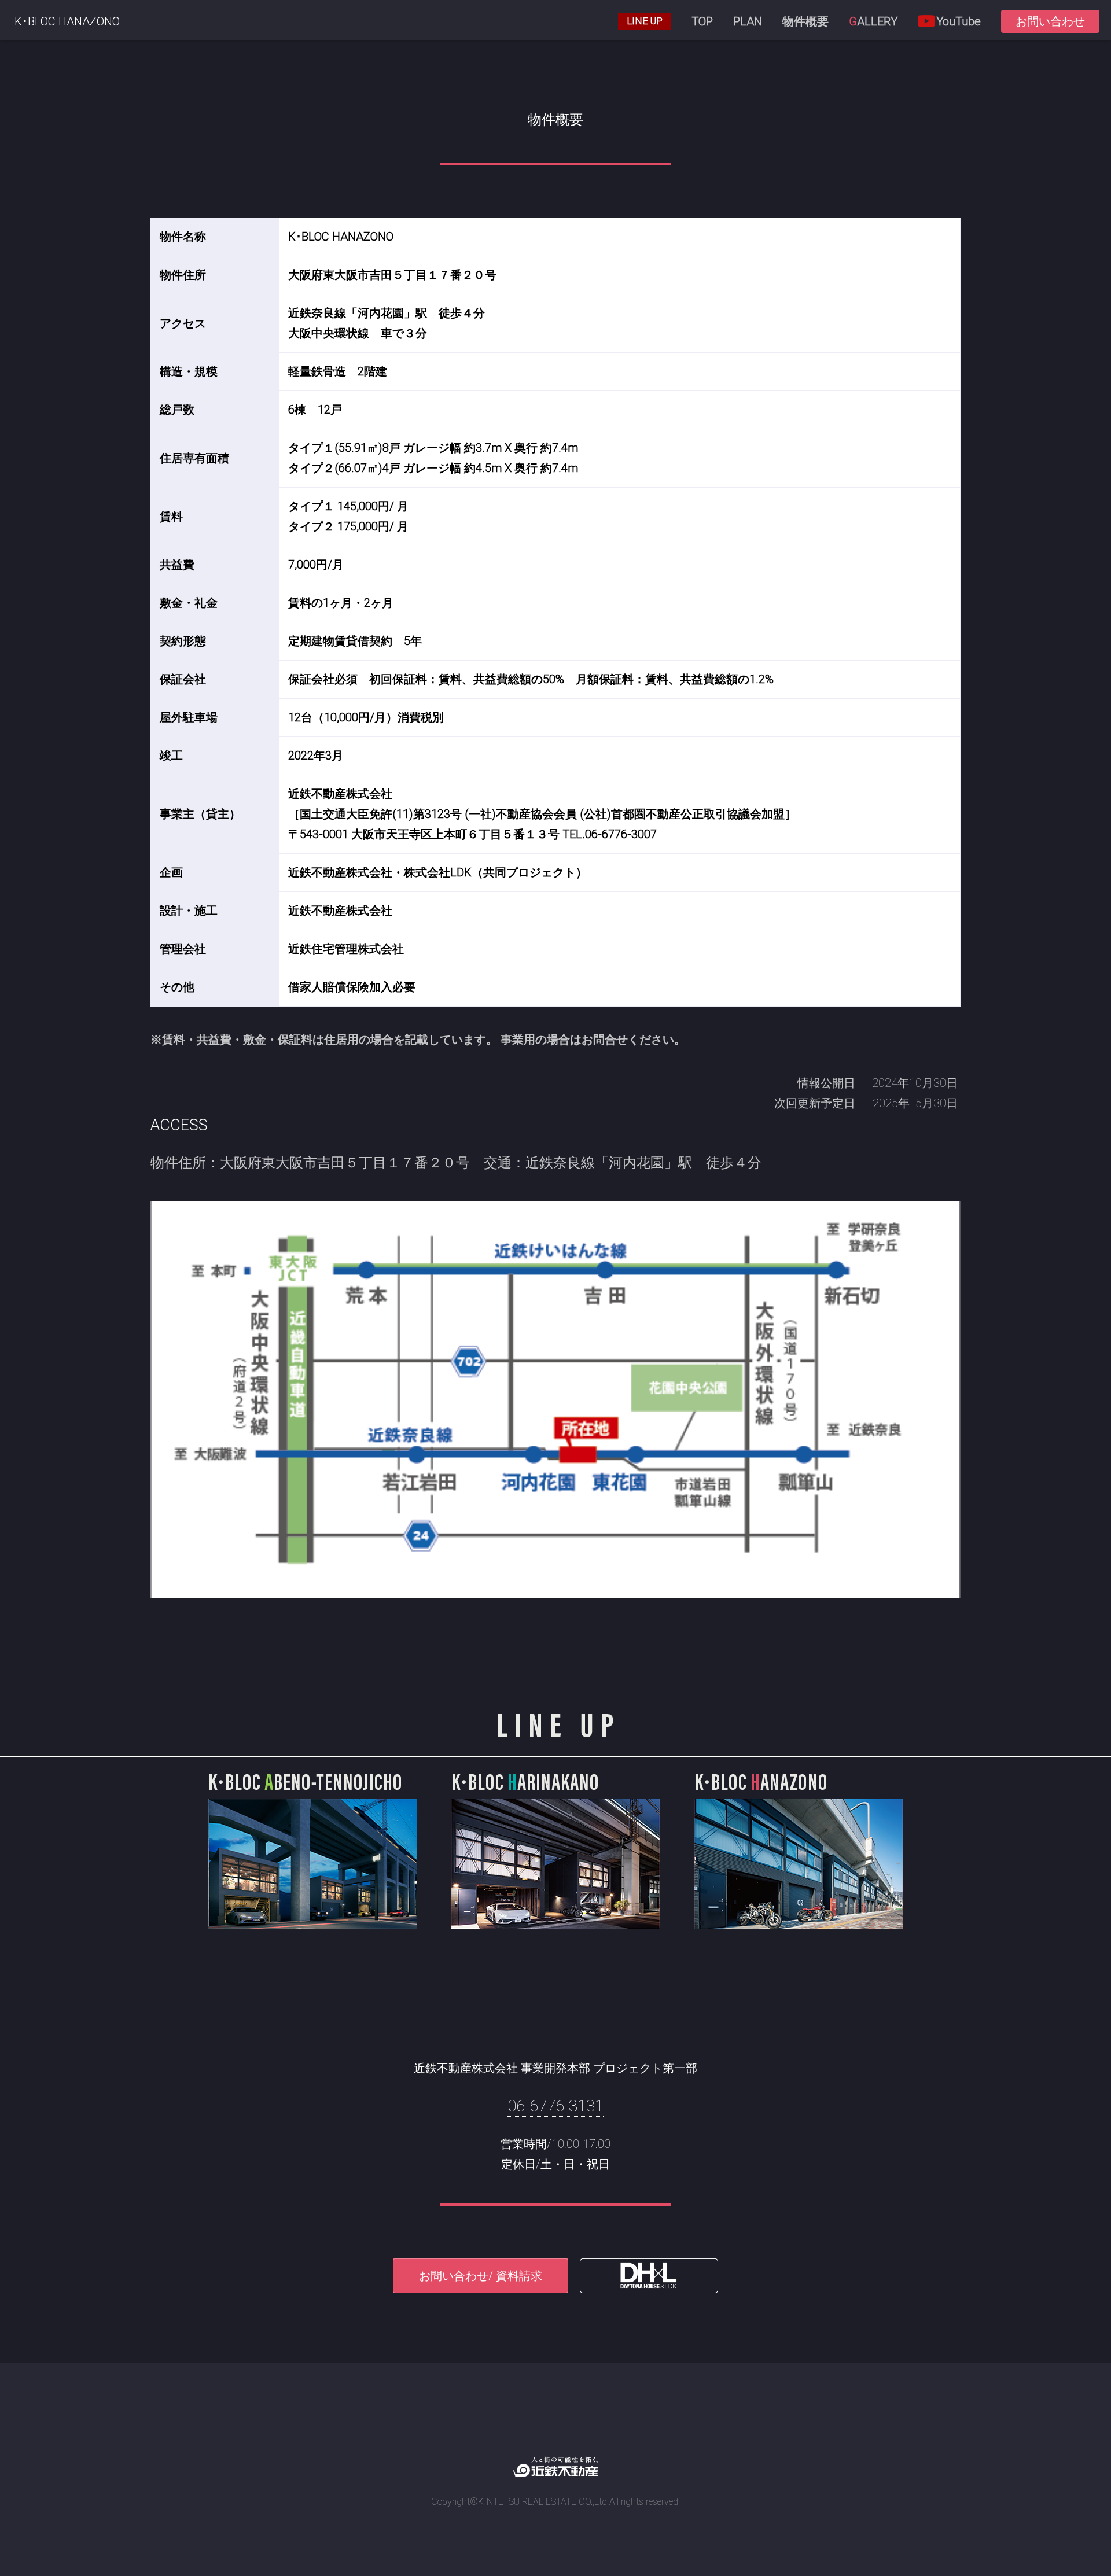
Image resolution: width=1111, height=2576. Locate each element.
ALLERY (873, 21)
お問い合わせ (1050, 21)
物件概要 (805, 21)
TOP (702, 21)
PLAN (748, 21)
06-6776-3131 (555, 2106)
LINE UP (645, 21)
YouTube (959, 21)
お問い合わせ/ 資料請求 (481, 2276)
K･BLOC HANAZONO (67, 21)
